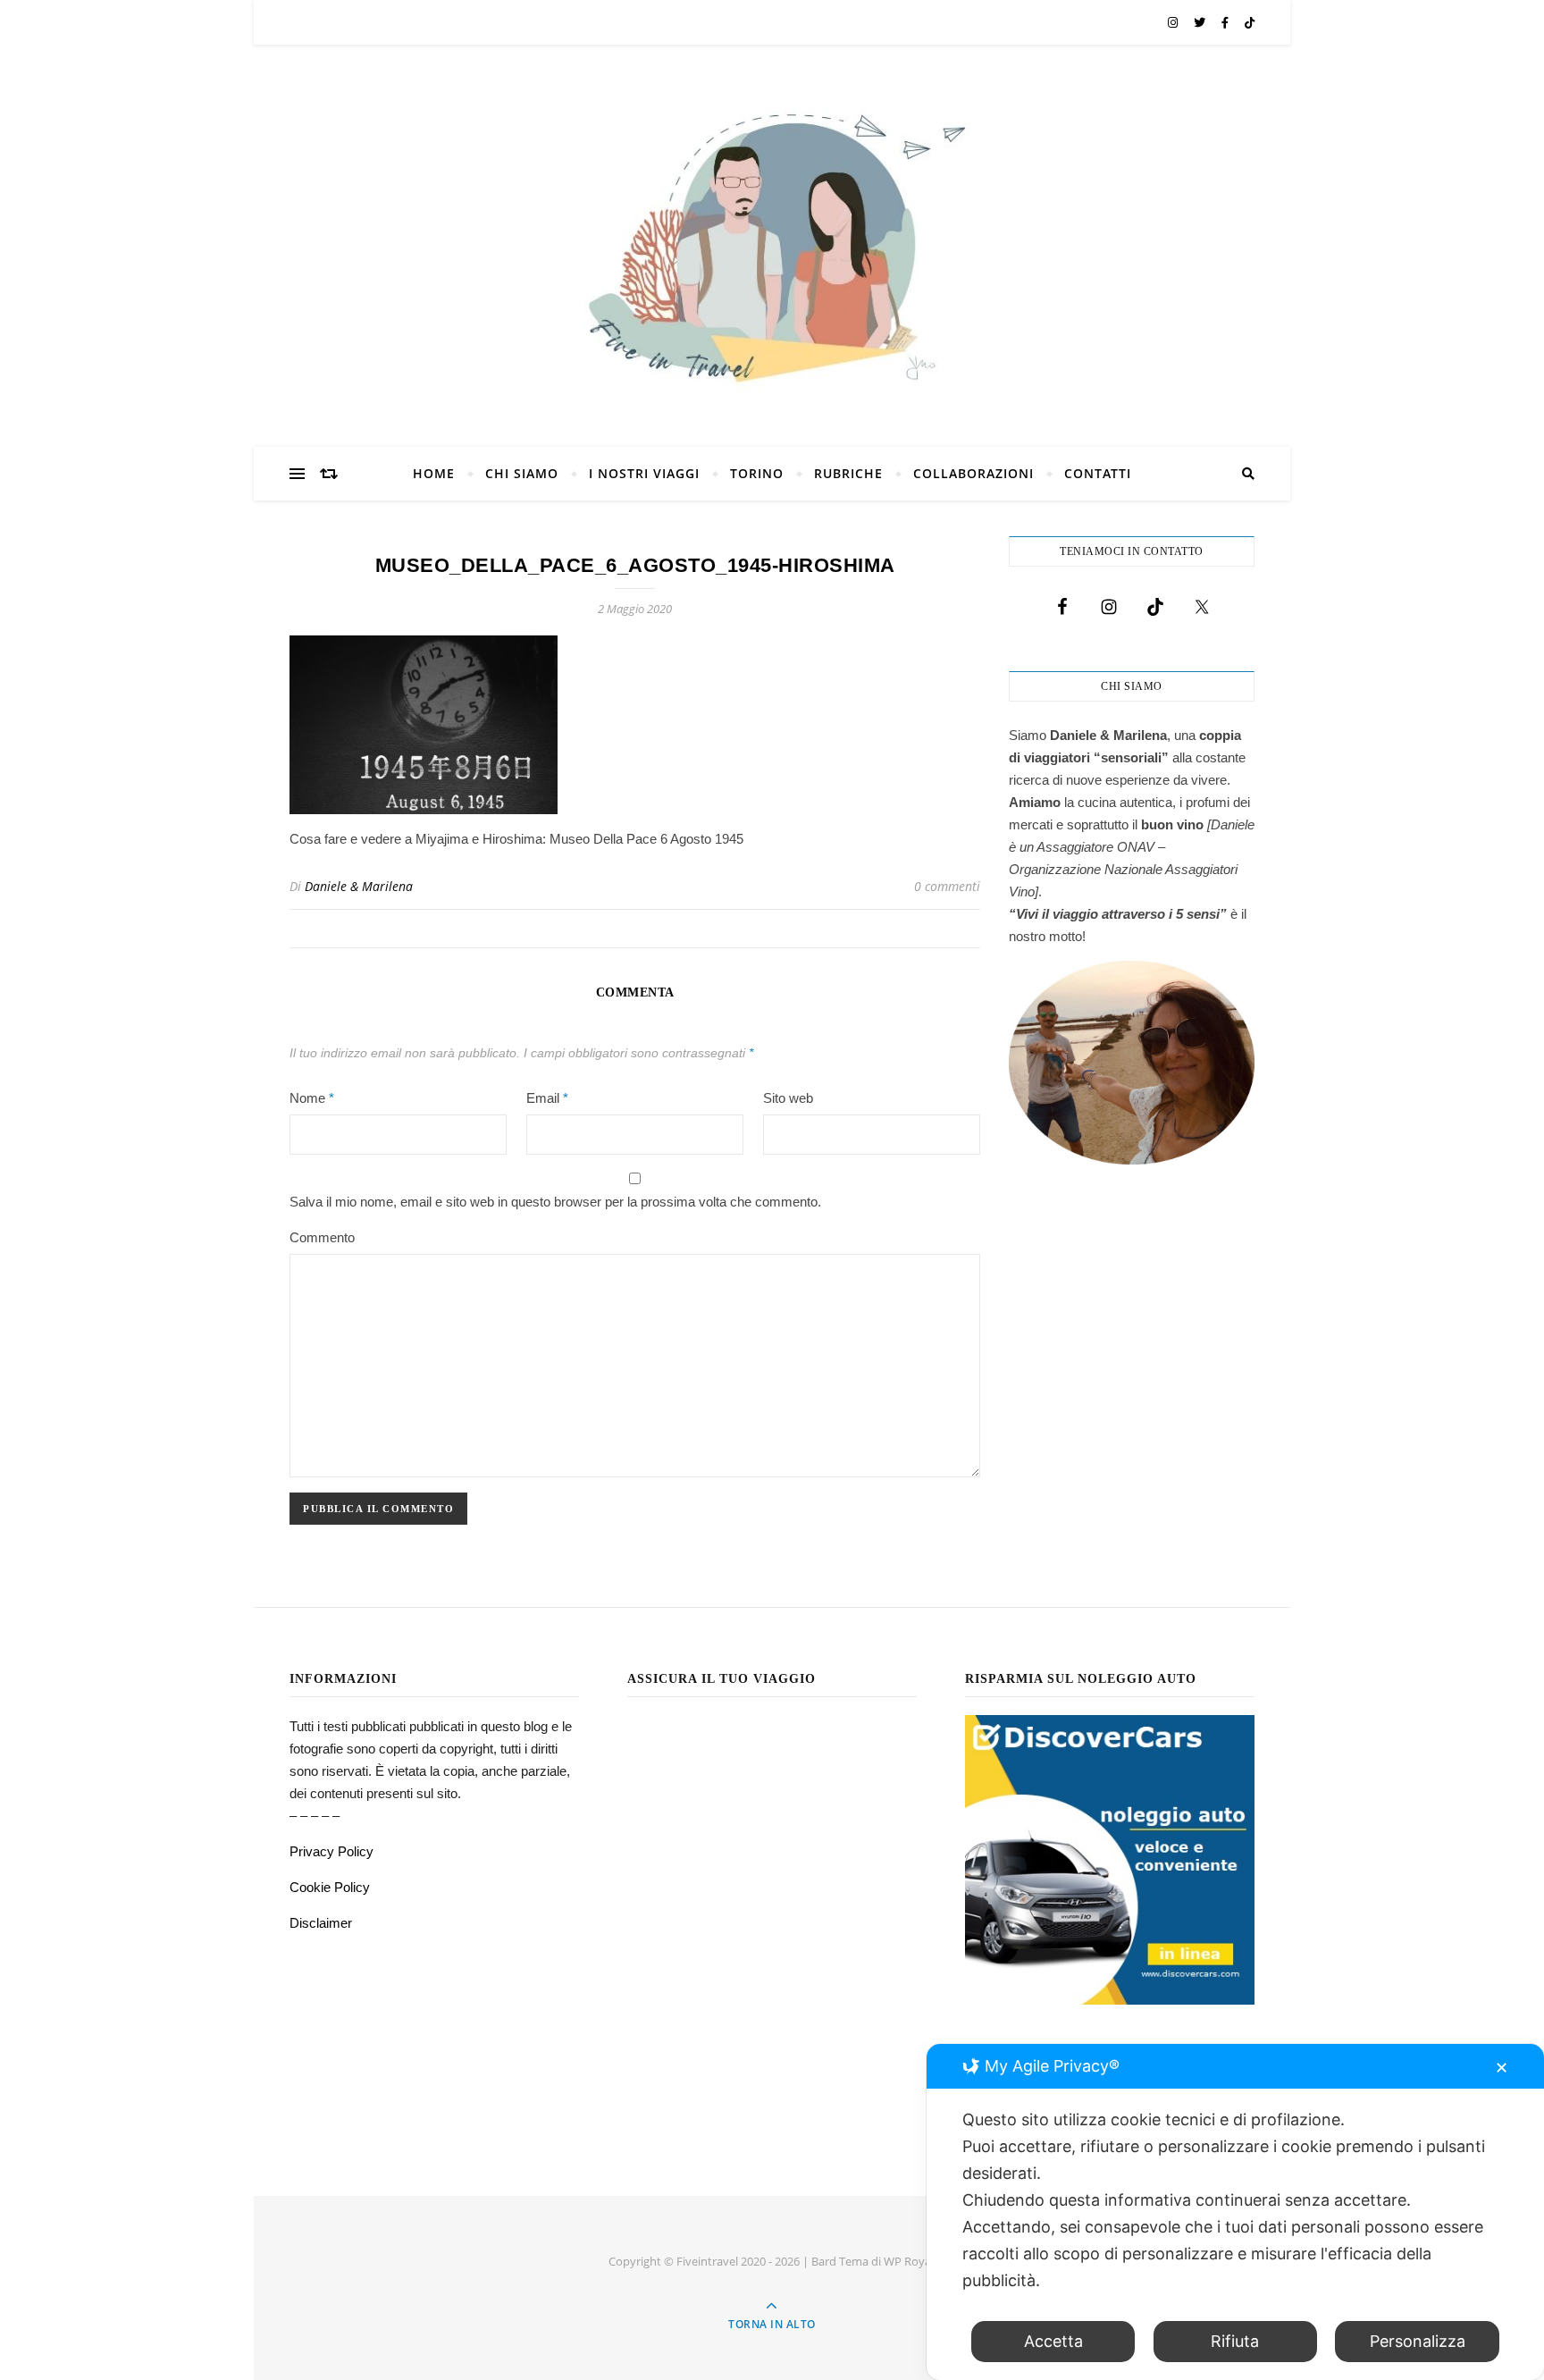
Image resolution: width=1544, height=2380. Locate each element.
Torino (757, 473)
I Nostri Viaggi (644, 473)
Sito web (788, 1098)
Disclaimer (321, 1923)
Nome (312, 1098)
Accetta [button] (1053, 2341)
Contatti (1098, 473)
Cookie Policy (330, 1887)
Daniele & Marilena (359, 886)
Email (547, 1098)
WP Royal (909, 2261)
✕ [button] (1502, 2068)
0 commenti (947, 886)
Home (434, 473)
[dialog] (1235, 2212)
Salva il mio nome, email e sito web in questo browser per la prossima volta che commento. (555, 1202)
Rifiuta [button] (1235, 2341)
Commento (322, 1237)
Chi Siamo (522, 473)
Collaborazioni (973, 473)
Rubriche (848, 473)
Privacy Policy (331, 1851)
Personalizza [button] (1418, 2341)
